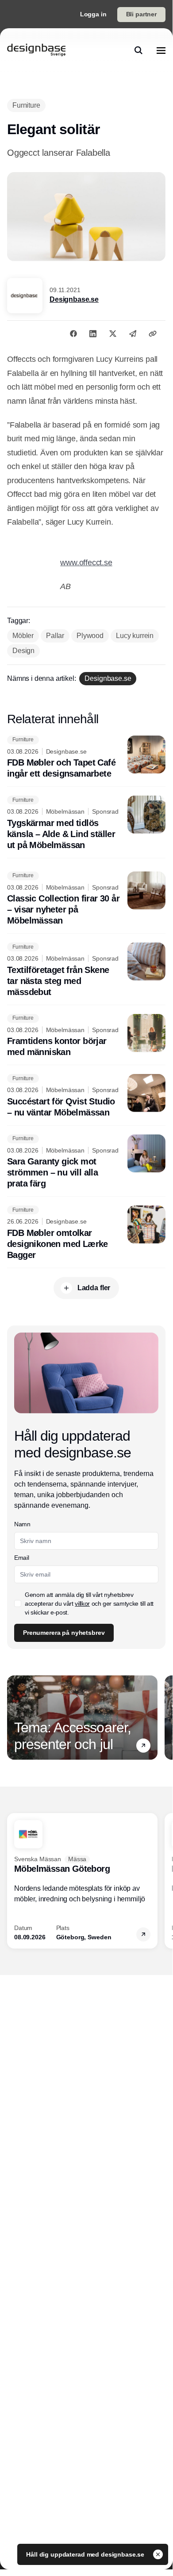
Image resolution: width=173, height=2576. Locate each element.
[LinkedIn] (93, 334)
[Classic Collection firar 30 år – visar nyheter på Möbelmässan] (86, 899)
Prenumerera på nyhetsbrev (64, 1633)
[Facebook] (73, 334)
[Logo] (36, 50)
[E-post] (133, 334)
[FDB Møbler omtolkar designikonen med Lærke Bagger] (86, 1233)
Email (21, 1558)
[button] (143, 1746)
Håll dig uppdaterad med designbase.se (86, 2554)
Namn (22, 1524)
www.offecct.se (86, 563)
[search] (138, 50)
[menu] (161, 50)
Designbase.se (74, 299)
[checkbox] (18, 1603)
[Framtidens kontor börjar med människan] (86, 1036)
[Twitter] (113, 334)
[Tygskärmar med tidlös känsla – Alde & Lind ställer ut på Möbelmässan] (86, 823)
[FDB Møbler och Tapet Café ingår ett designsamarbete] (86, 758)
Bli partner (141, 14)
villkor (82, 1603)
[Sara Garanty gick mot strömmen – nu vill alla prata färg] (86, 1162)
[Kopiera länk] (153, 334)
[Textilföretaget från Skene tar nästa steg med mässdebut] (86, 970)
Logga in (93, 14)
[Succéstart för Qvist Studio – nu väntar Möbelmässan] (86, 1096)
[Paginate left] (14, 1718)
